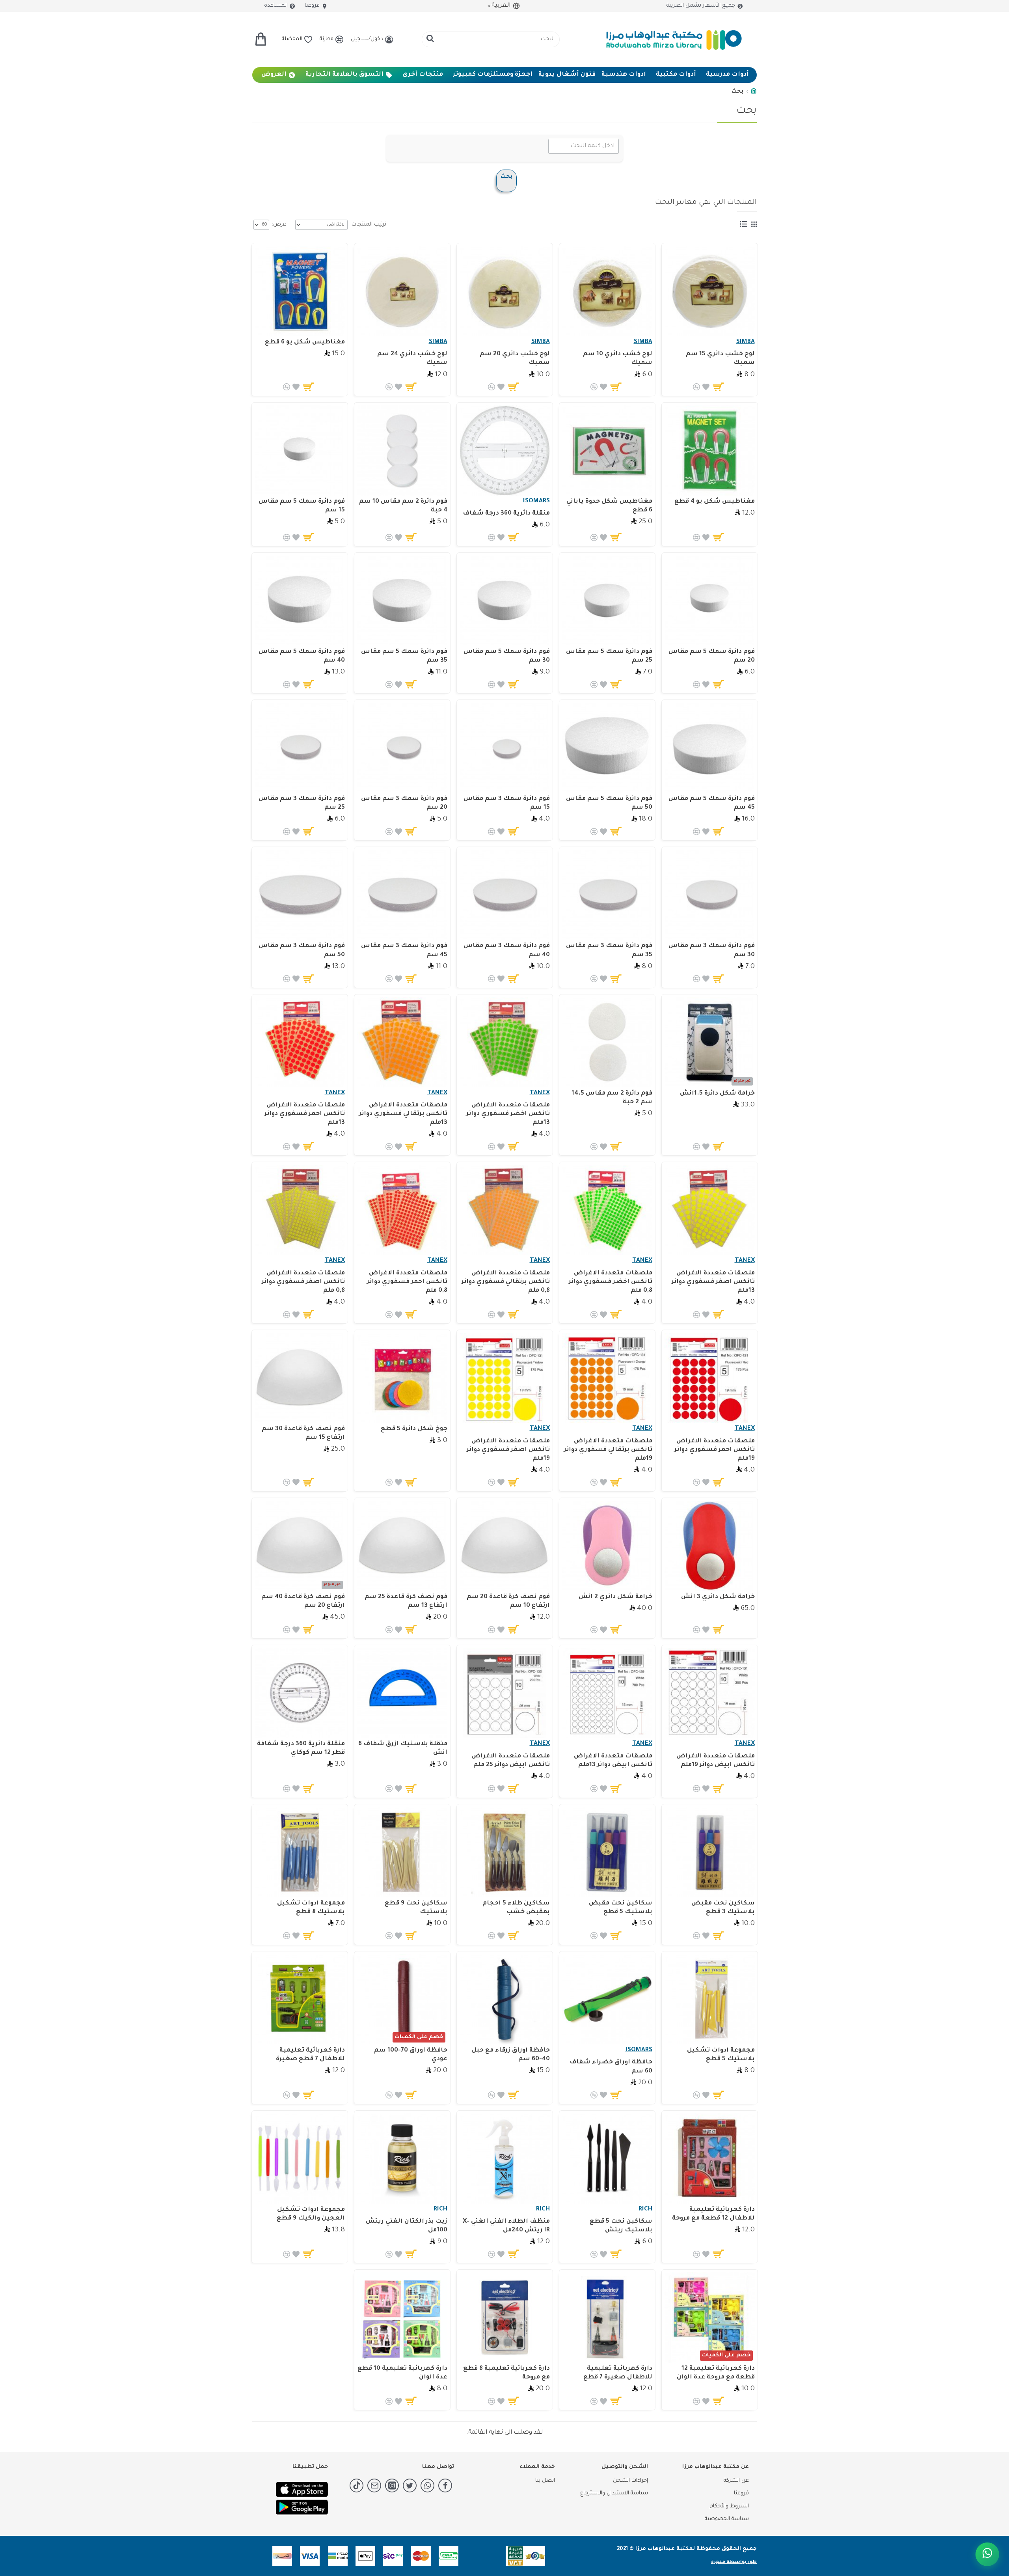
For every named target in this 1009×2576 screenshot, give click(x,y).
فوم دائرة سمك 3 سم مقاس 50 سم (302, 950)
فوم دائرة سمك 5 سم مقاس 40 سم (302, 656)
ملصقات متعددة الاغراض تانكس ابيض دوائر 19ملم (716, 1761)
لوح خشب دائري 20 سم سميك (515, 359)
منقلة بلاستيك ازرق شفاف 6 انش (403, 1749)
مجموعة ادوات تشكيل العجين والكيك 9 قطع (311, 2214)
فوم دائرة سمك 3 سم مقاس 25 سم (302, 803)
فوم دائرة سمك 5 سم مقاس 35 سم (404, 656)
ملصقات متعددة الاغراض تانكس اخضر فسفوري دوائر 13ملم (508, 1114)
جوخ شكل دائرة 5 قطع (414, 1429)
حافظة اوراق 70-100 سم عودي (411, 2055)
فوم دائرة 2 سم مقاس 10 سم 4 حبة (403, 506)
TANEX (540, 1093)
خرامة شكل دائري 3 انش (718, 1597)
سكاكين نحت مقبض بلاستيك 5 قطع (621, 1908)
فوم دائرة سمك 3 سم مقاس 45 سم (404, 950)
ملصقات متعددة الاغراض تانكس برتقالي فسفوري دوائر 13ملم (403, 1114)
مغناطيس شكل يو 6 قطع (305, 342)
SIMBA (746, 342)
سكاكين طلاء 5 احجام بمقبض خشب (516, 1908)
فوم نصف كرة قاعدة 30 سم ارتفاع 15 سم (303, 1433)
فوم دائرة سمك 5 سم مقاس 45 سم (712, 803)
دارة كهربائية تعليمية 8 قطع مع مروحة (506, 2373)
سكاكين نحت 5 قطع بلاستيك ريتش (621, 2226)
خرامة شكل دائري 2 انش (615, 1597)
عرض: (279, 225)
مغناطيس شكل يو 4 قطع (715, 502)
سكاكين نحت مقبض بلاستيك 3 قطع (723, 1908)
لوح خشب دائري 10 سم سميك (618, 359)
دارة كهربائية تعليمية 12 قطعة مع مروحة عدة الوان (716, 2373)
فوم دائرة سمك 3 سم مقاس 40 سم (507, 950)
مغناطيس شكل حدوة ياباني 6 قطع (609, 506)
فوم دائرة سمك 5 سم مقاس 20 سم (712, 656)
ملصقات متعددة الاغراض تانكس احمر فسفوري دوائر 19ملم (715, 1450)
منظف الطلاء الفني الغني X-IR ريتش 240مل (506, 2226)
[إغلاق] (18, 2532)
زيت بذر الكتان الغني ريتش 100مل (407, 2226)
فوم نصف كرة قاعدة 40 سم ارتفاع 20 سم (303, 1601)
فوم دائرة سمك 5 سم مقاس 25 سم (609, 656)
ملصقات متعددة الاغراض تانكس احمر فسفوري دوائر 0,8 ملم (407, 1282)
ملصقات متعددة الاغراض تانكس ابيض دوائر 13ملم (613, 1761)
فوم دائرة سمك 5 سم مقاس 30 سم (507, 656)
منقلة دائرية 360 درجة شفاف (506, 514)
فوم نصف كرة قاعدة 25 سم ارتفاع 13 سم (406, 1601)
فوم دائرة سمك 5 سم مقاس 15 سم (302, 506)
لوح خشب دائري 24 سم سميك (412, 359)
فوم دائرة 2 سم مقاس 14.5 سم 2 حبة (612, 1098)
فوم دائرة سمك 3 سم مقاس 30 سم (712, 950)
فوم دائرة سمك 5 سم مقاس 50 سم (609, 803)
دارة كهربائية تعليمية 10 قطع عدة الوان (402, 2373)
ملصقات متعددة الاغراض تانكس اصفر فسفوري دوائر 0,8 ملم (303, 1282)
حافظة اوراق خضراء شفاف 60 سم (611, 2067)
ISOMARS (536, 501)
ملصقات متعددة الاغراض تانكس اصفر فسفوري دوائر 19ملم (508, 1450)
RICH (645, 2209)
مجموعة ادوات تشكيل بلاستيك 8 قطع (311, 1908)
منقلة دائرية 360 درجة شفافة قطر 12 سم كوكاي (301, 1749)
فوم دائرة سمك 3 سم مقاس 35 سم (609, 950)
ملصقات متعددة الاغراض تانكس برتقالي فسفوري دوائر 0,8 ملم (506, 1282)
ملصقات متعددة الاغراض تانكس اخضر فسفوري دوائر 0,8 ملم (611, 1282)
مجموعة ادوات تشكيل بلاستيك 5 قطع (721, 2055)
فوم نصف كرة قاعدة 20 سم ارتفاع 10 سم (508, 1601)
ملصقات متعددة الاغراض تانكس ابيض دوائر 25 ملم (511, 1761)
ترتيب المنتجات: (368, 225)
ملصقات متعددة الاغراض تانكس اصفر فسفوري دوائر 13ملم (713, 1282)
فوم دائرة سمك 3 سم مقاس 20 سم (404, 803)
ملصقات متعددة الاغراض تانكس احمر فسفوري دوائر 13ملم (305, 1114)
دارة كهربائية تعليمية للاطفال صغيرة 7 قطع (618, 2373)
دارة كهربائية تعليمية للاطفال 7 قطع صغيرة (310, 2055)
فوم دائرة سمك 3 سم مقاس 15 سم (507, 803)
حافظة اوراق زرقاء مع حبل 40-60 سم (511, 2055)
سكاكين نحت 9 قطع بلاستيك (416, 1908)
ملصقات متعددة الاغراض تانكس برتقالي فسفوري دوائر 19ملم (608, 1450)
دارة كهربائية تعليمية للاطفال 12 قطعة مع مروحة (713, 2214)
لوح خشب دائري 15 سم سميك (720, 359)
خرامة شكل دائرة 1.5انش (717, 1094)
